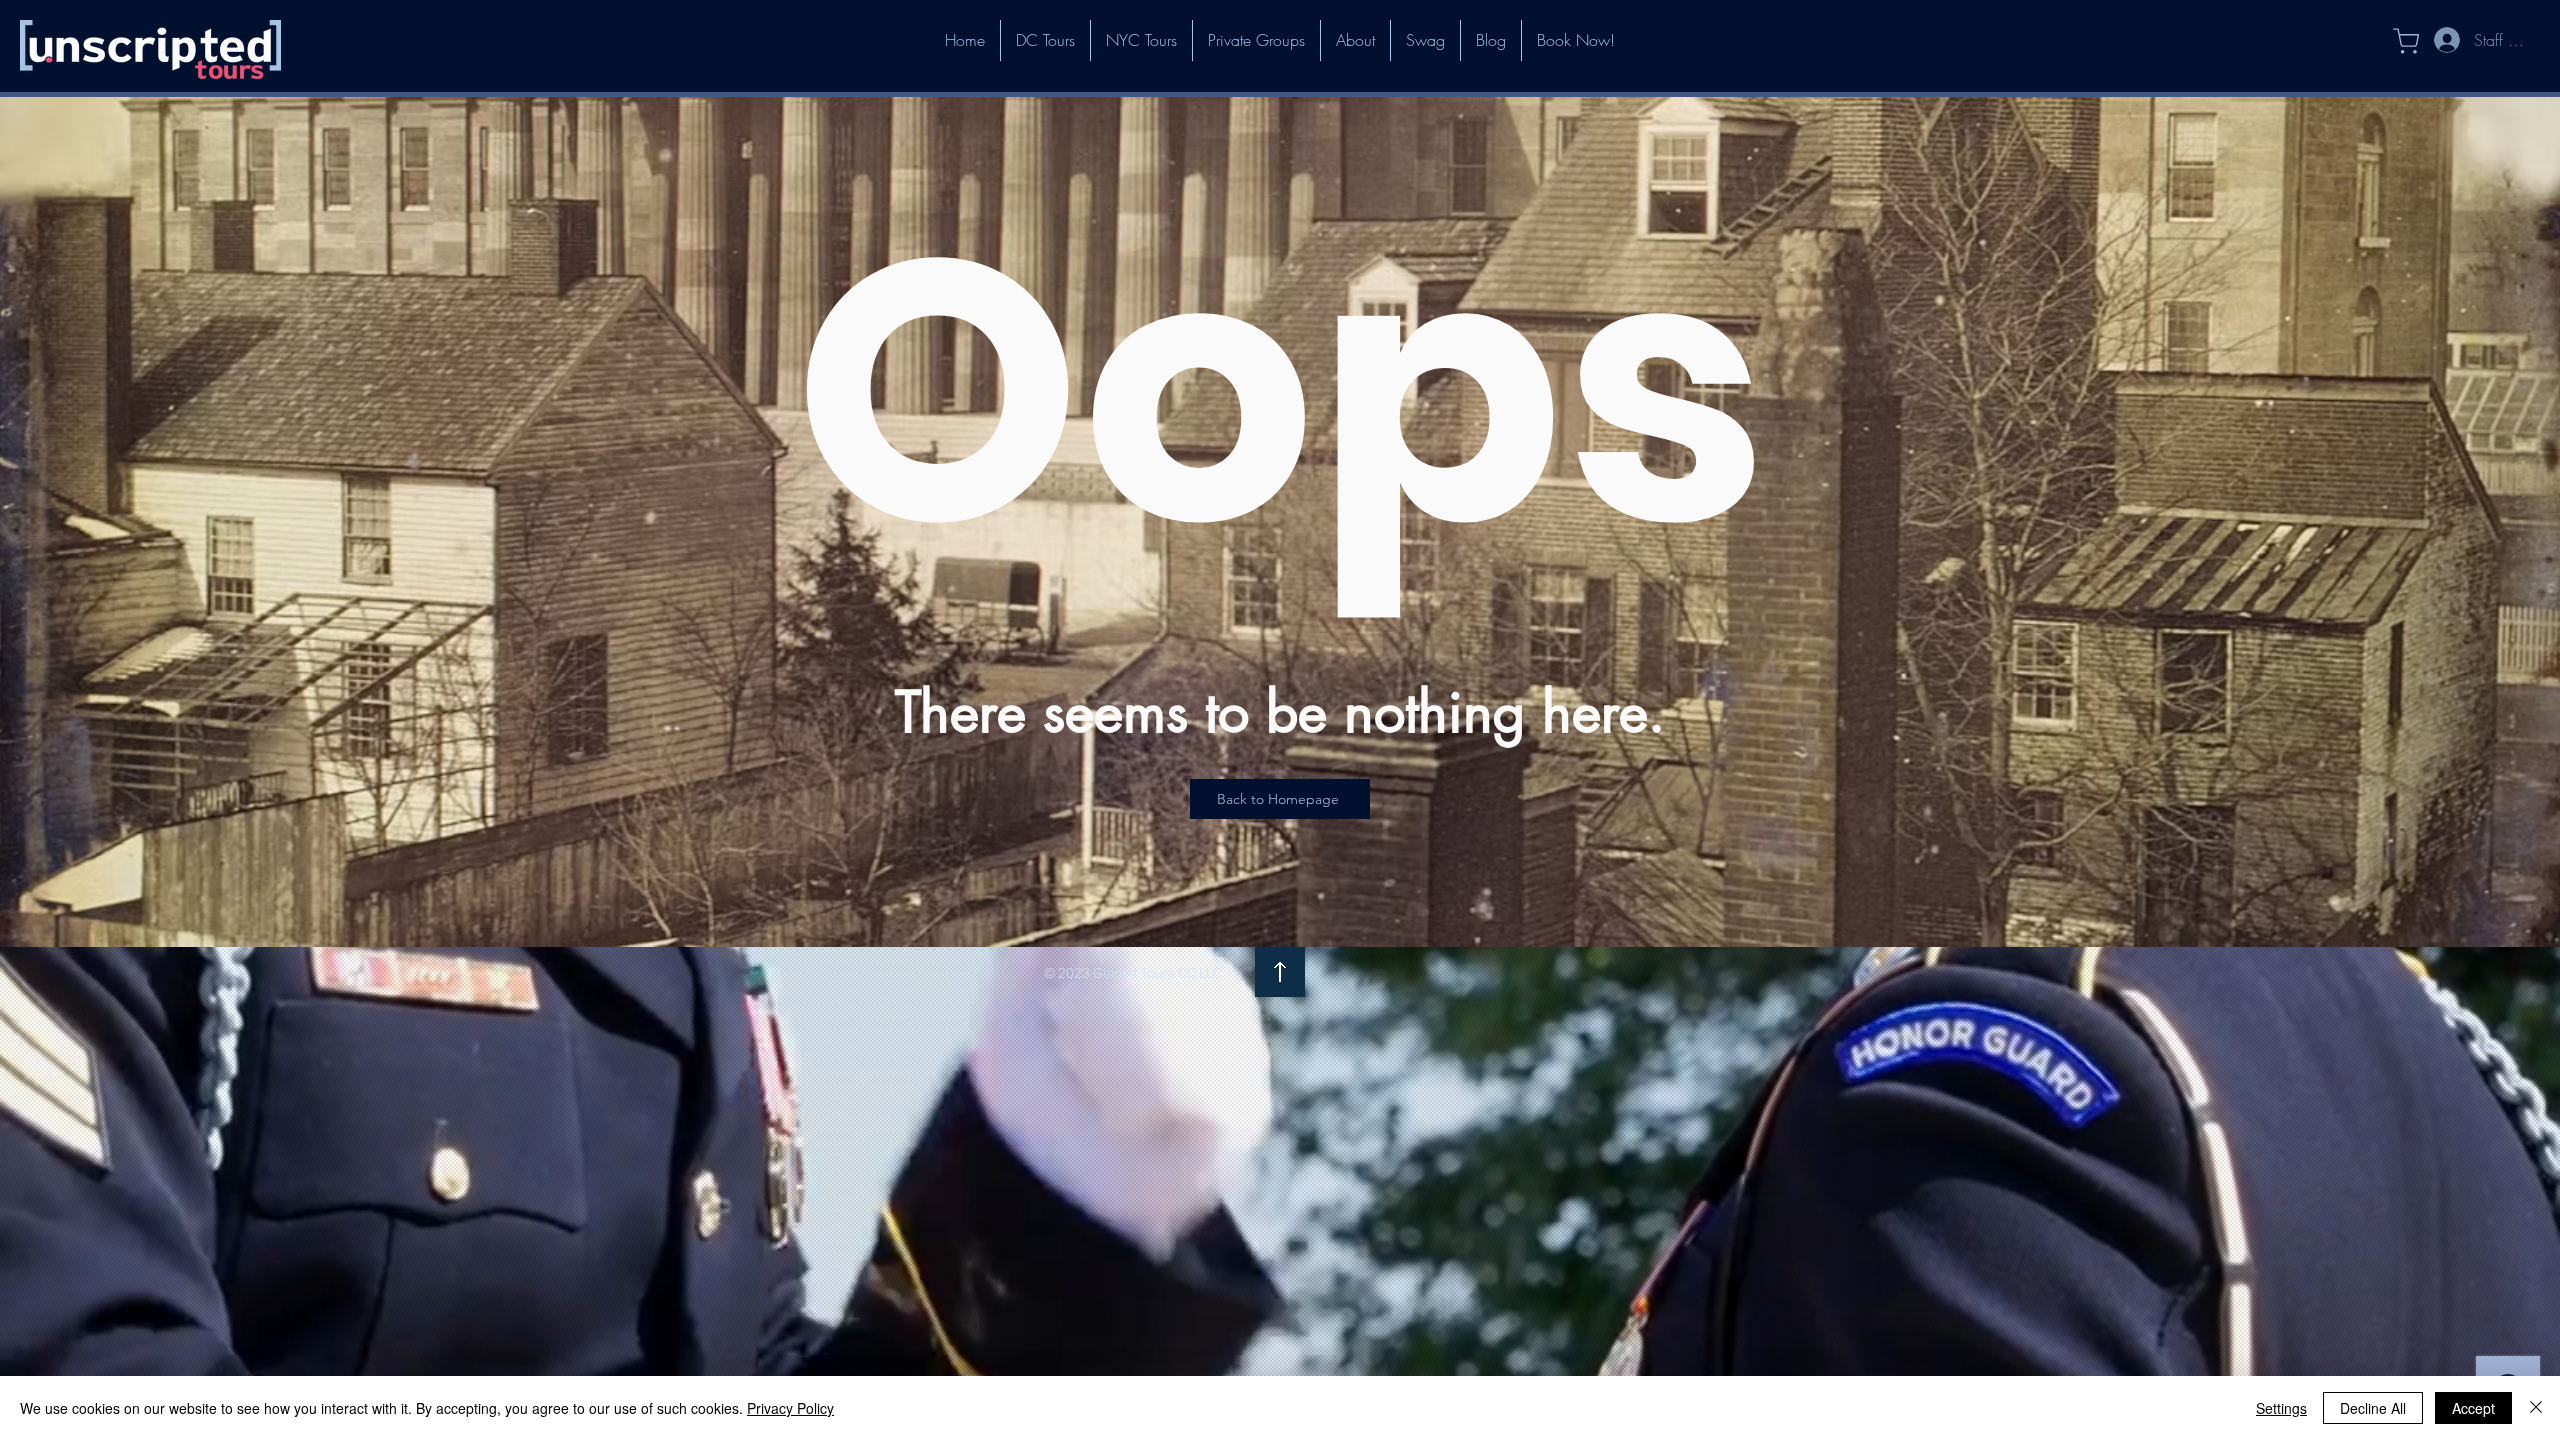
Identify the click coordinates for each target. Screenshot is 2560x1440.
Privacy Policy (790, 1408)
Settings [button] (2281, 1408)
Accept (2473, 1408)
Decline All (2373, 1408)
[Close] (2536, 1408)
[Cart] (2395, 41)
